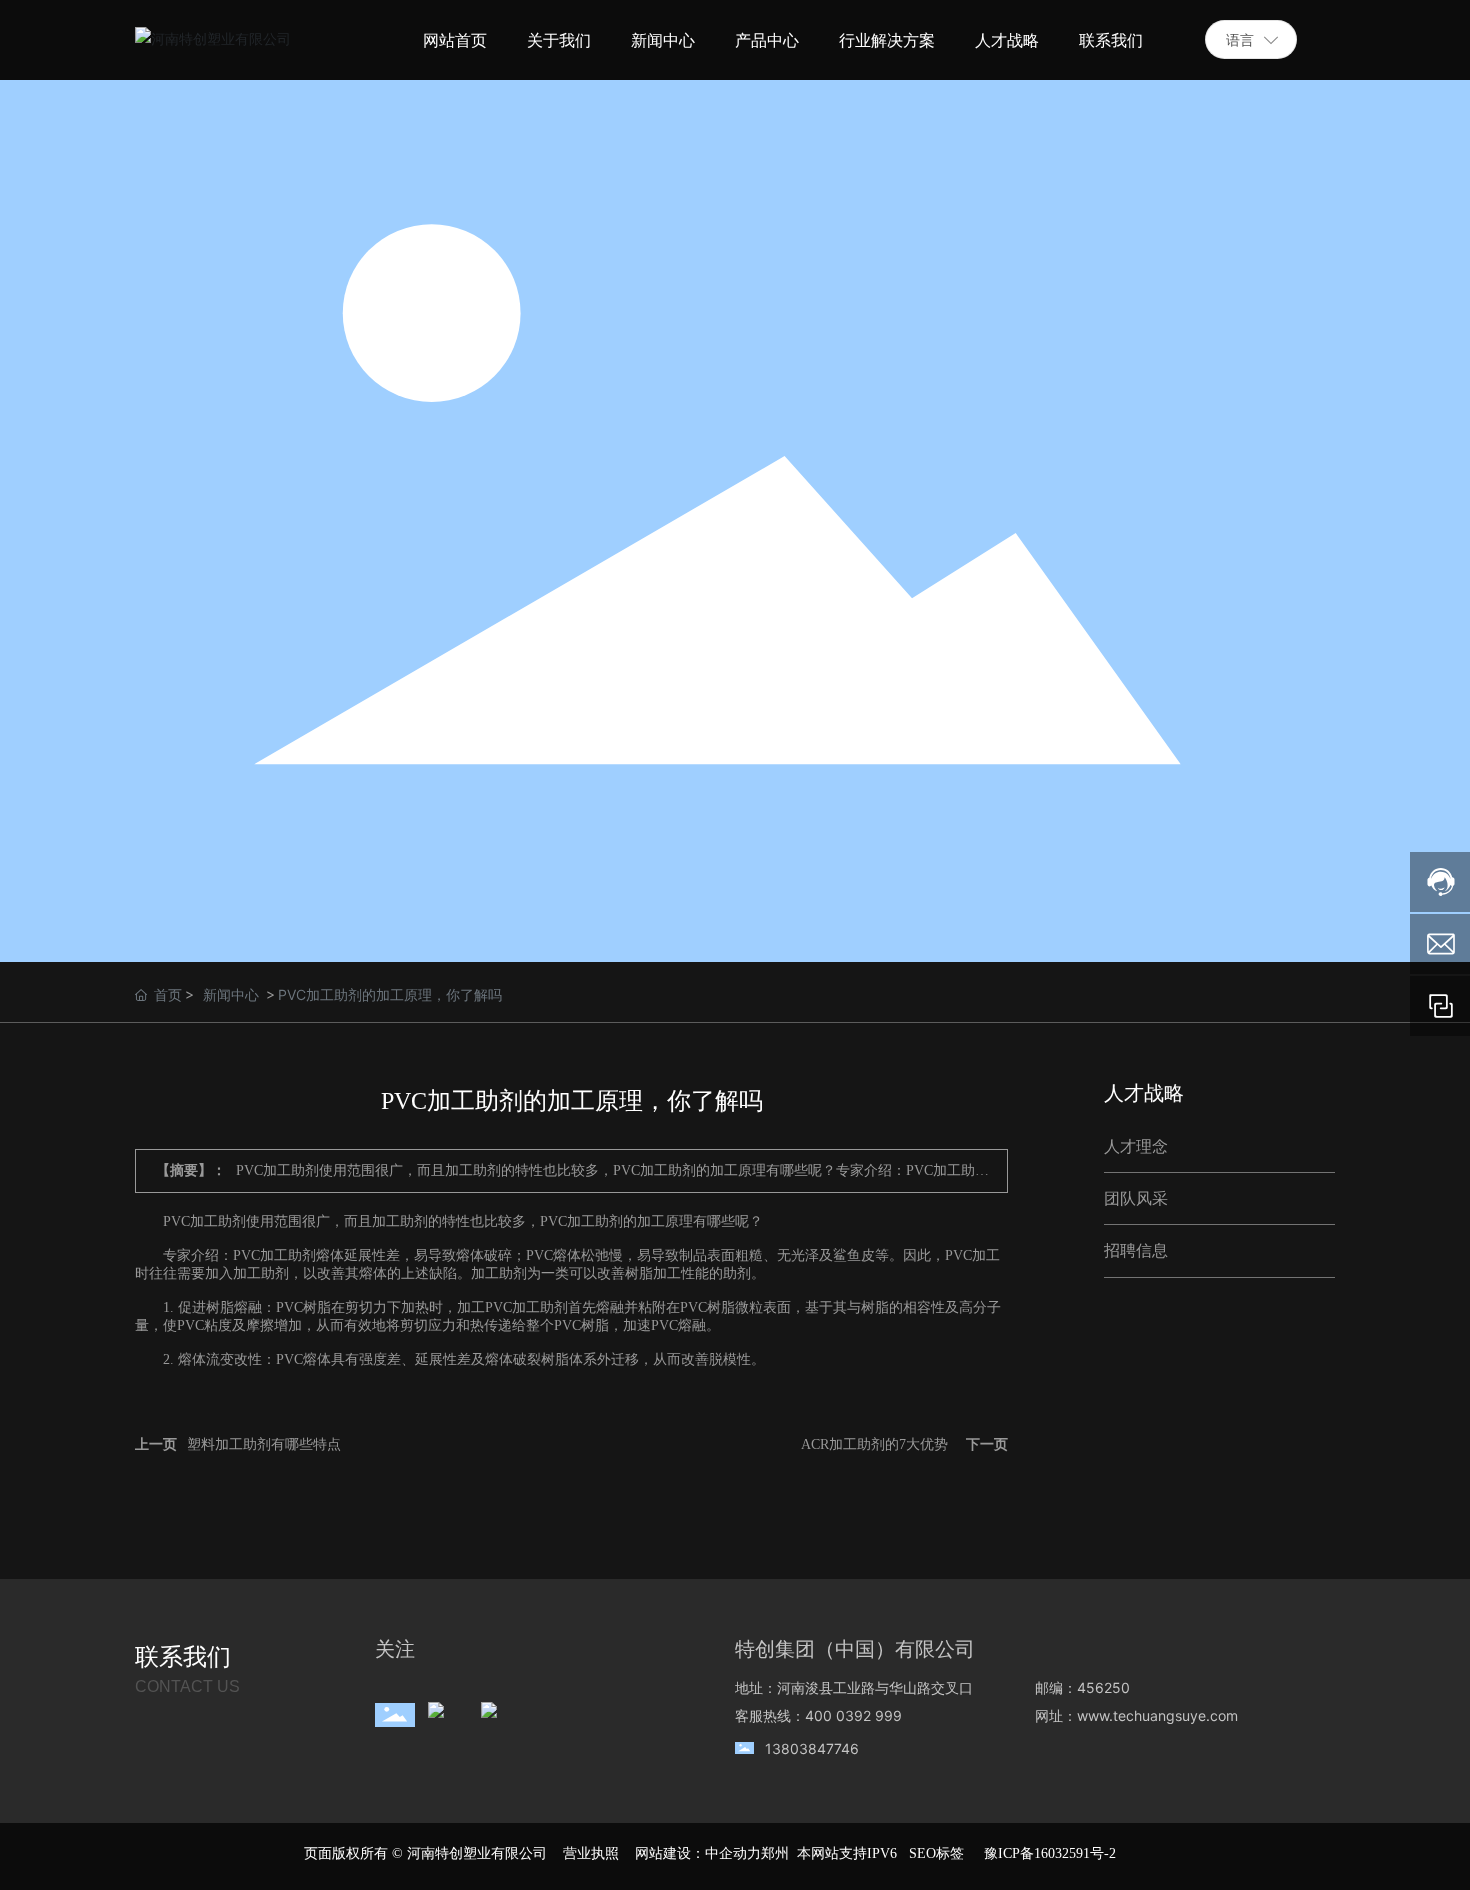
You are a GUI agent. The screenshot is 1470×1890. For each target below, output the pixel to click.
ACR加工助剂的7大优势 (874, 1444)
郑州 (775, 1853)
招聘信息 (1136, 1250)
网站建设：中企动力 (698, 1853)
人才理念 (1136, 1146)
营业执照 (591, 1853)
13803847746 (812, 1748)
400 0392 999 (853, 1715)
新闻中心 (231, 994)
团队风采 (1136, 1198)
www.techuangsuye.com (1157, 1715)
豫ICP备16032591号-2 (1050, 1853)
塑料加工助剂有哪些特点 (264, 1444)
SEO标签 (936, 1853)
